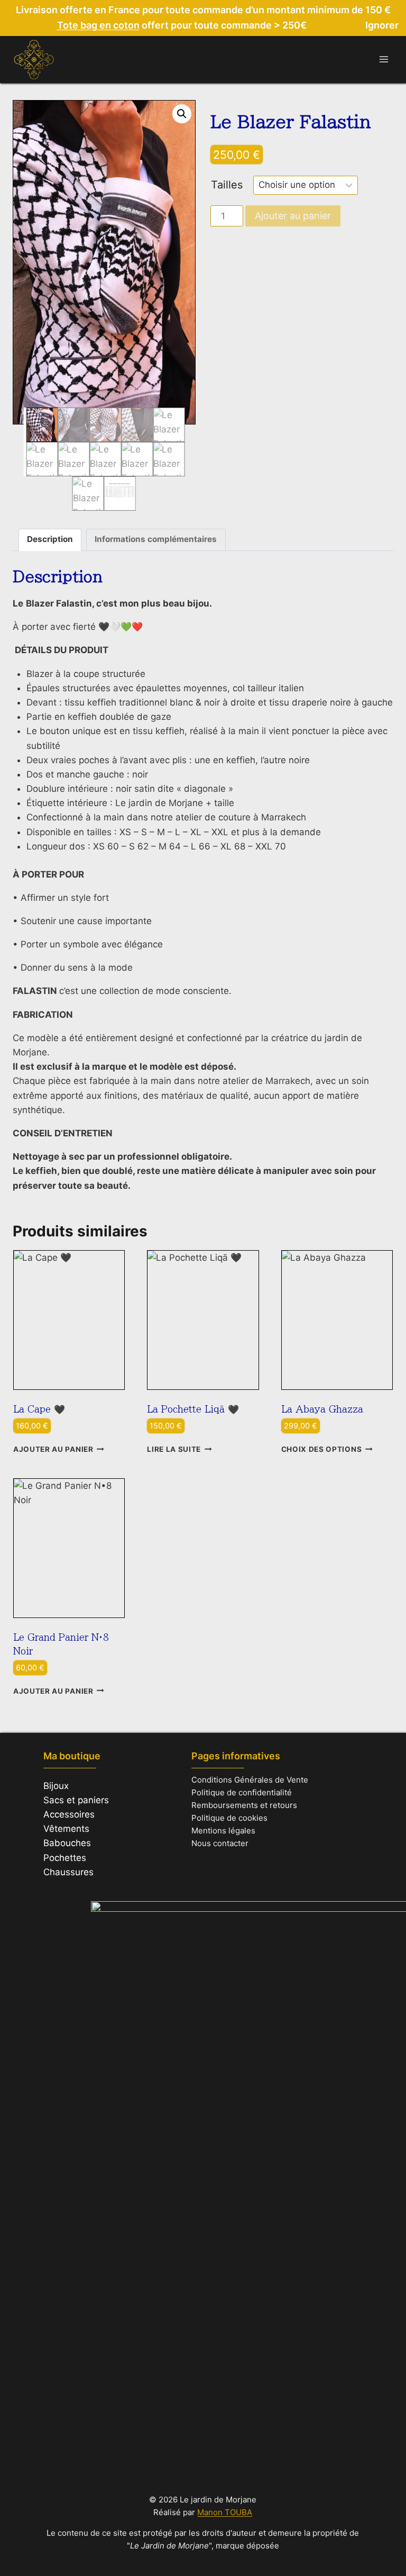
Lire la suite (174, 1449)
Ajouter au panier (293, 216)
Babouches (67, 1843)
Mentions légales (223, 1831)
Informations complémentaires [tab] (156, 539)
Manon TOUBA (225, 2512)
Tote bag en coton (98, 25)
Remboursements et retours (244, 1805)
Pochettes (65, 1858)
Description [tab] (50, 539)
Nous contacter (220, 1843)
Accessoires (69, 1814)
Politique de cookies (229, 1818)
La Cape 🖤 (39, 1409)
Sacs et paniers (76, 1800)
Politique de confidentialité (242, 1792)
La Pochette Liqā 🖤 (193, 1409)
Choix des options (322, 1449)
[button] (182, 114)
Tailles (227, 185)
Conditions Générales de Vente (250, 1780)
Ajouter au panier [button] (53, 1449)
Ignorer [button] (382, 25)
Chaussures (68, 1872)
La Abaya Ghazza (322, 1409)
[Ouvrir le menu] (384, 60)
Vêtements (66, 1829)
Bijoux (56, 1786)
